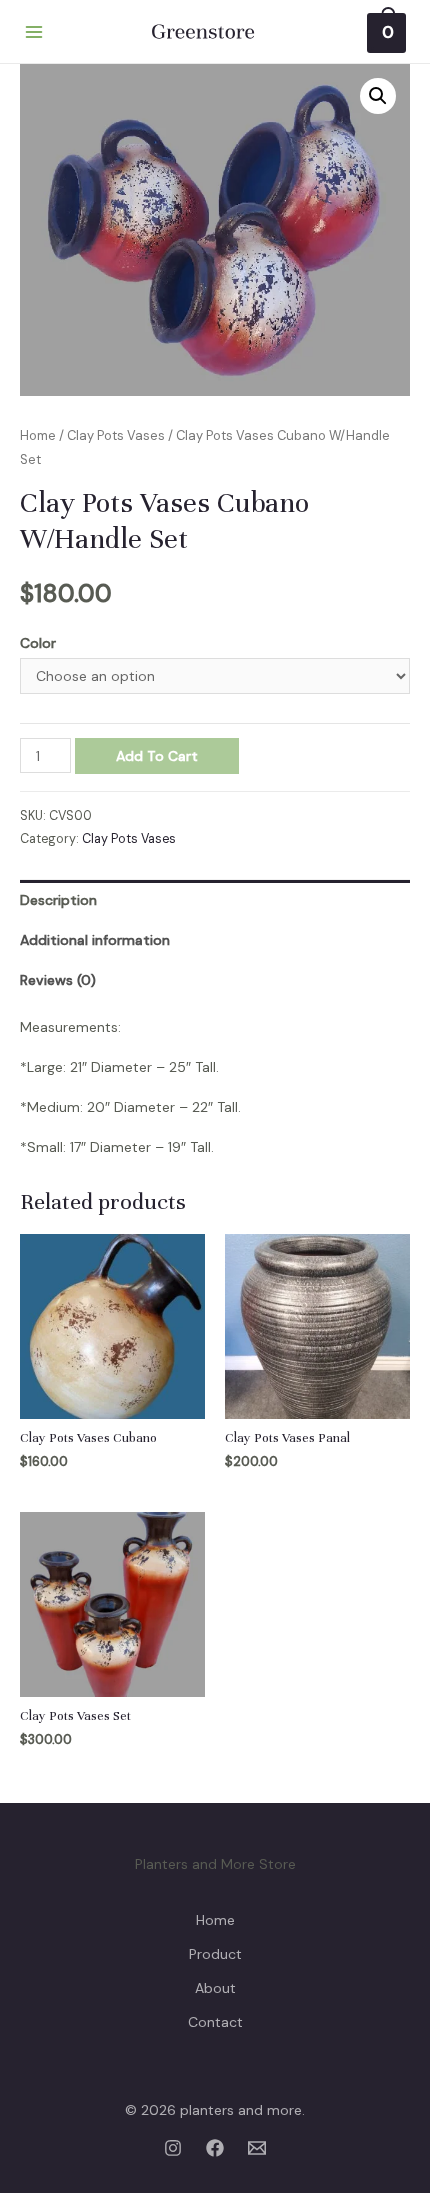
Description (58, 900)
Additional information (95, 940)
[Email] (257, 2148)
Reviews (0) (58, 980)
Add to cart (157, 756)
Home (38, 435)
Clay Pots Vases (116, 435)
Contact (215, 2022)
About (215, 1988)
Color (38, 643)
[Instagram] (173, 2148)
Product (215, 1954)
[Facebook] (215, 2148)
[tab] (215, 900)
